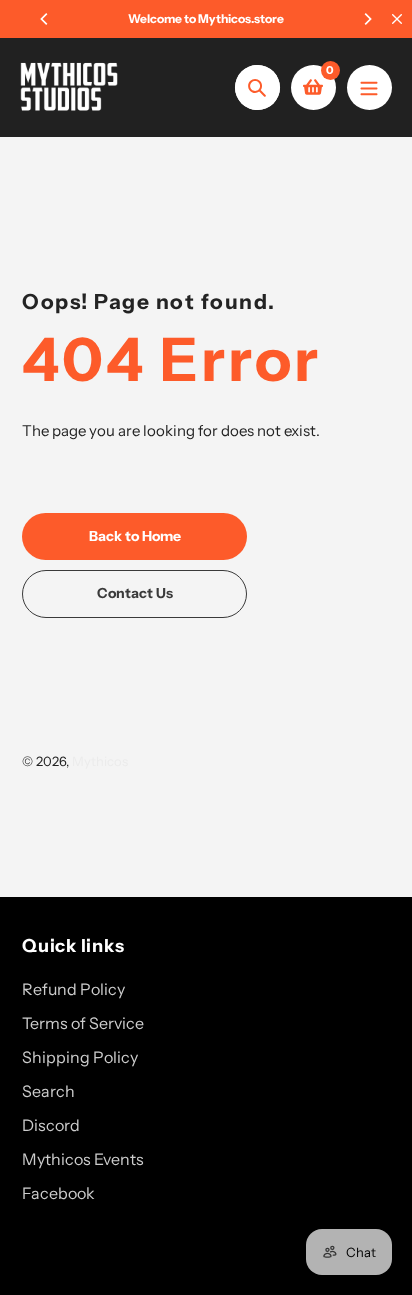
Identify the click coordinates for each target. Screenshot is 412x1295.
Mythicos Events (83, 1159)
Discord (51, 1125)
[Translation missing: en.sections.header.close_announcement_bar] (397, 19)
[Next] (367, 19)
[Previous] (45, 19)
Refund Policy (73, 989)
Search (48, 1091)
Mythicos (100, 761)
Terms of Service (83, 1023)
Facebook (58, 1193)
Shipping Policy (80, 1057)
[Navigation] (369, 87)
